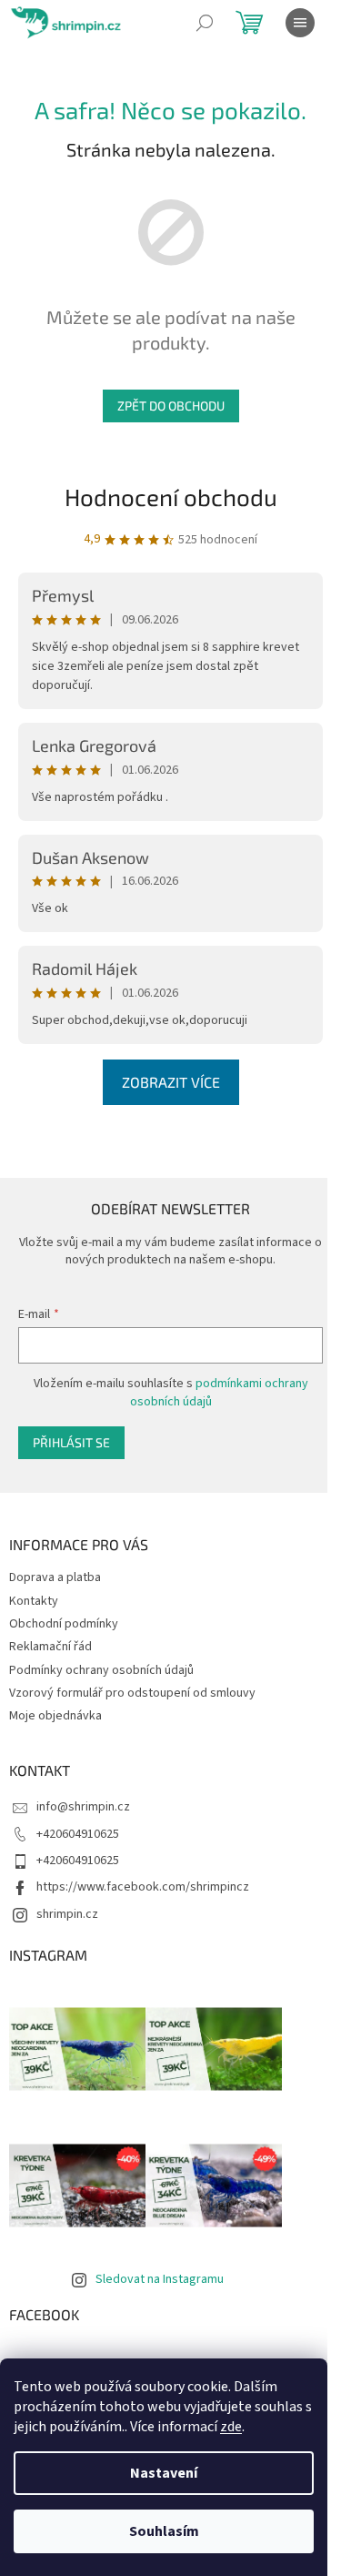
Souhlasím (164, 2531)
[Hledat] (205, 23)
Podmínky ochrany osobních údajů (101, 1670)
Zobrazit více (171, 1082)
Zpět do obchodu (171, 406)
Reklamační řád (50, 1647)
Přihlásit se (71, 1442)
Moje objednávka (55, 1716)
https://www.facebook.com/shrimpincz (143, 1887)
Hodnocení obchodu (171, 497)
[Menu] (300, 23)
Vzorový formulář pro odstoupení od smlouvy (132, 1693)
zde (231, 2427)
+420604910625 (78, 1834)
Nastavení (164, 2473)
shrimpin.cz (67, 1914)
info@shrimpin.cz (83, 1807)
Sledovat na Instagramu (160, 2279)
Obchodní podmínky (64, 1624)
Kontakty (34, 1601)
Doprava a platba (55, 1577)
